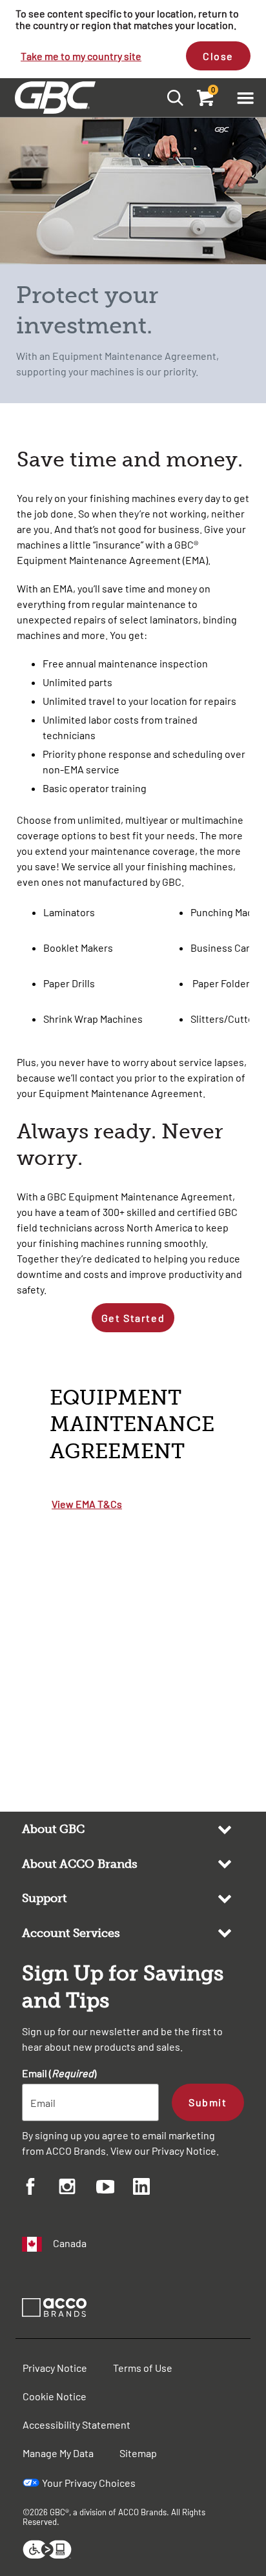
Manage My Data (58, 2453)
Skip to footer (3, 4)
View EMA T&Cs (87, 1504)
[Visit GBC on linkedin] (151, 2188)
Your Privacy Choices (89, 2483)
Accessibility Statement (77, 2424)
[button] (245, 98)
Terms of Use (143, 2368)
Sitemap (138, 2453)
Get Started (133, 1318)
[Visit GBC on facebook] (40, 2188)
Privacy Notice (184, 2151)
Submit (208, 2102)
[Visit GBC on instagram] (77, 2188)
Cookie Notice (55, 2396)
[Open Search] (171, 97)
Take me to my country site (81, 56)
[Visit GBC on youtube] (115, 2189)
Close (218, 56)
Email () (59, 2073)
